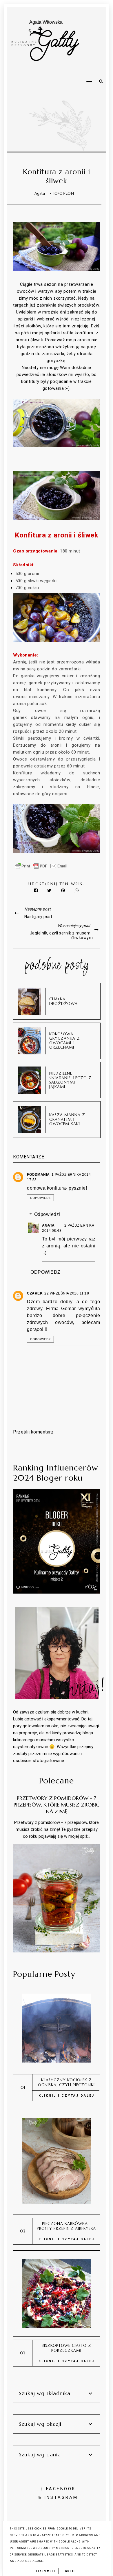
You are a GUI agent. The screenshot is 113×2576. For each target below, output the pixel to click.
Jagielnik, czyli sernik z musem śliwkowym (61, 935)
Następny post (38, 917)
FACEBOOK (61, 2489)
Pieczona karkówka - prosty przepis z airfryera (66, 2226)
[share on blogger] (64, 890)
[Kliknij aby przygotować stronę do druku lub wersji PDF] (41, 869)
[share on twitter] (50, 890)
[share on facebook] (36, 890)
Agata (49, 1225)
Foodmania (38, 1175)
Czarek (35, 1293)
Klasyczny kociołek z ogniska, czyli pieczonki (66, 2082)
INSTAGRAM (61, 2497)
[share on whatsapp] (77, 890)
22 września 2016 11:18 (67, 1293)
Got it (70, 2571)
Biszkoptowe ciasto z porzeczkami (66, 2348)
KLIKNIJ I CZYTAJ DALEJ (66, 2096)
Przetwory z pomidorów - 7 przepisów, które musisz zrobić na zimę (57, 1805)
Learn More (46, 2571)
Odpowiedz (40, 1198)
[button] (95, 69)
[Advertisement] (46, 101)
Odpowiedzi (47, 1214)
